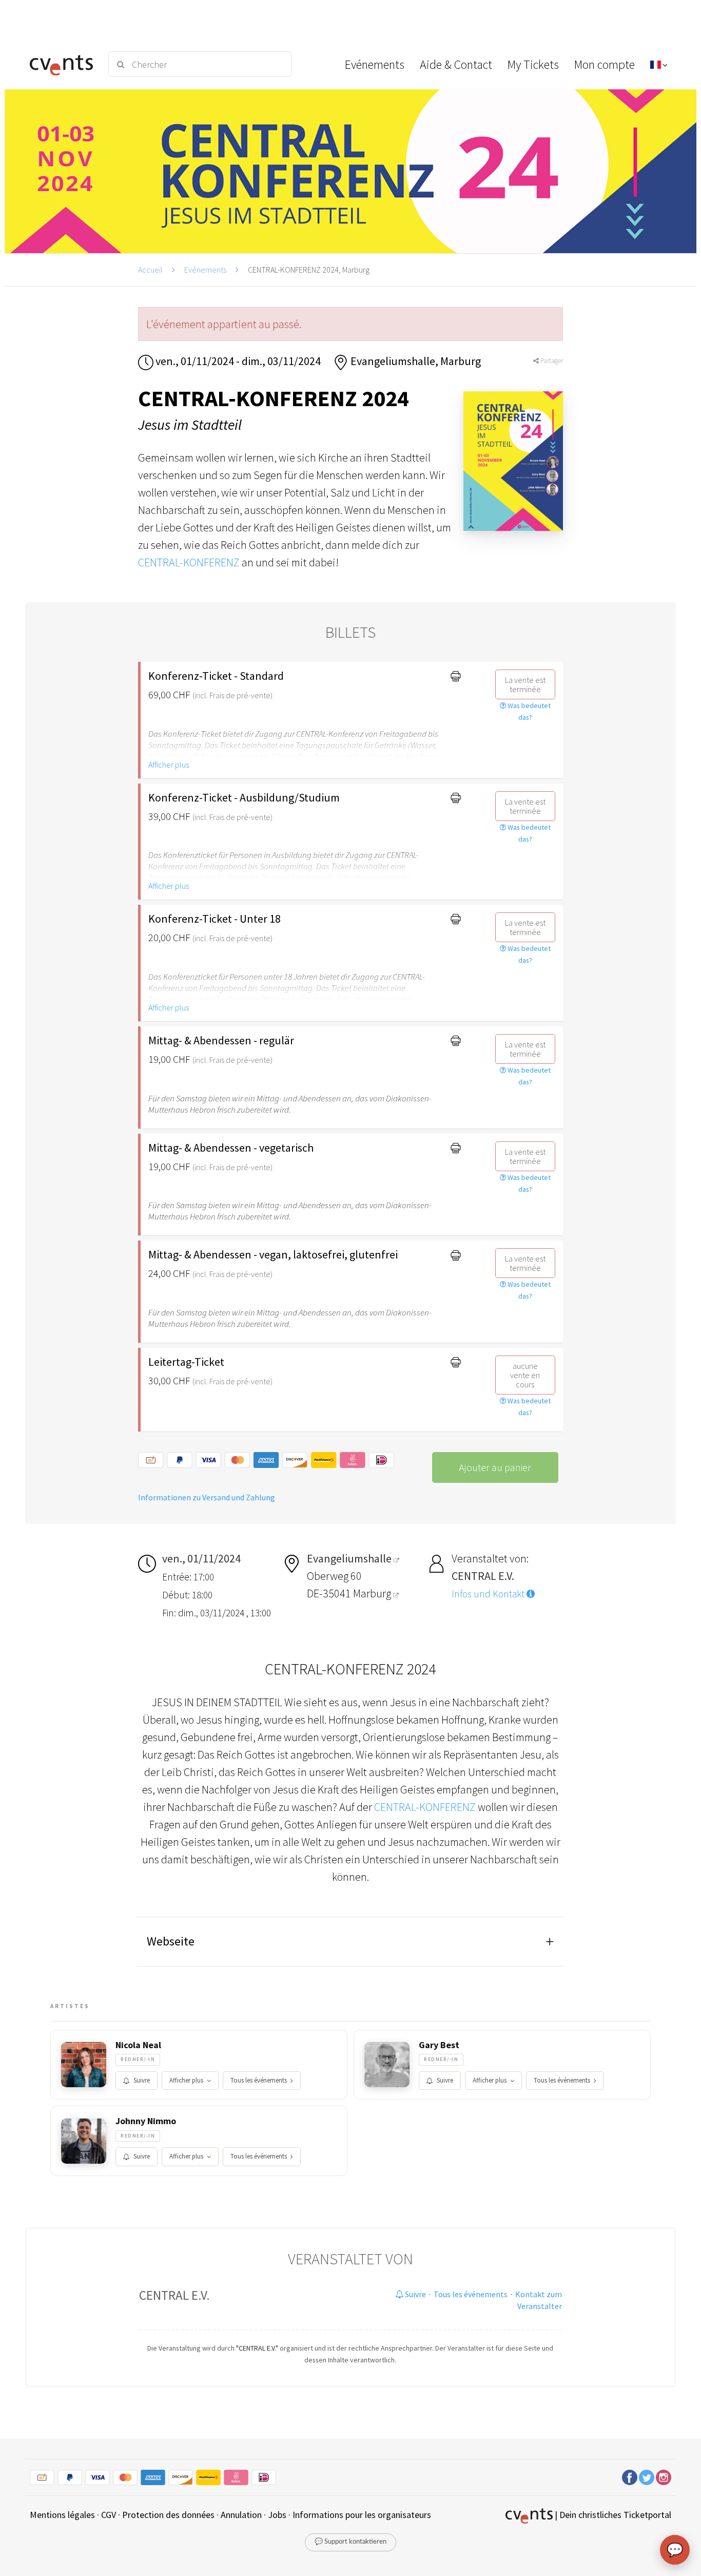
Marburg (373, 1593)
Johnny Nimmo (146, 2121)
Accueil (150, 270)
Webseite (171, 1941)
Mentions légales (62, 2515)
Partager (551, 361)
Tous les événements (259, 2080)
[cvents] (63, 64)
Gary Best (439, 2045)
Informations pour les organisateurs (362, 2515)
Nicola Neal (138, 2045)
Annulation (241, 2515)
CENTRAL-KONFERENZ (189, 562)
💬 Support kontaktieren (350, 2542)
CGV (109, 2515)
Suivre (142, 2080)
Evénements (205, 270)
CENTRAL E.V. (174, 2295)
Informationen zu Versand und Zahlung (207, 1497)
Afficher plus (169, 765)
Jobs (277, 2515)
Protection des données (168, 2515)
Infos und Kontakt (489, 1594)
